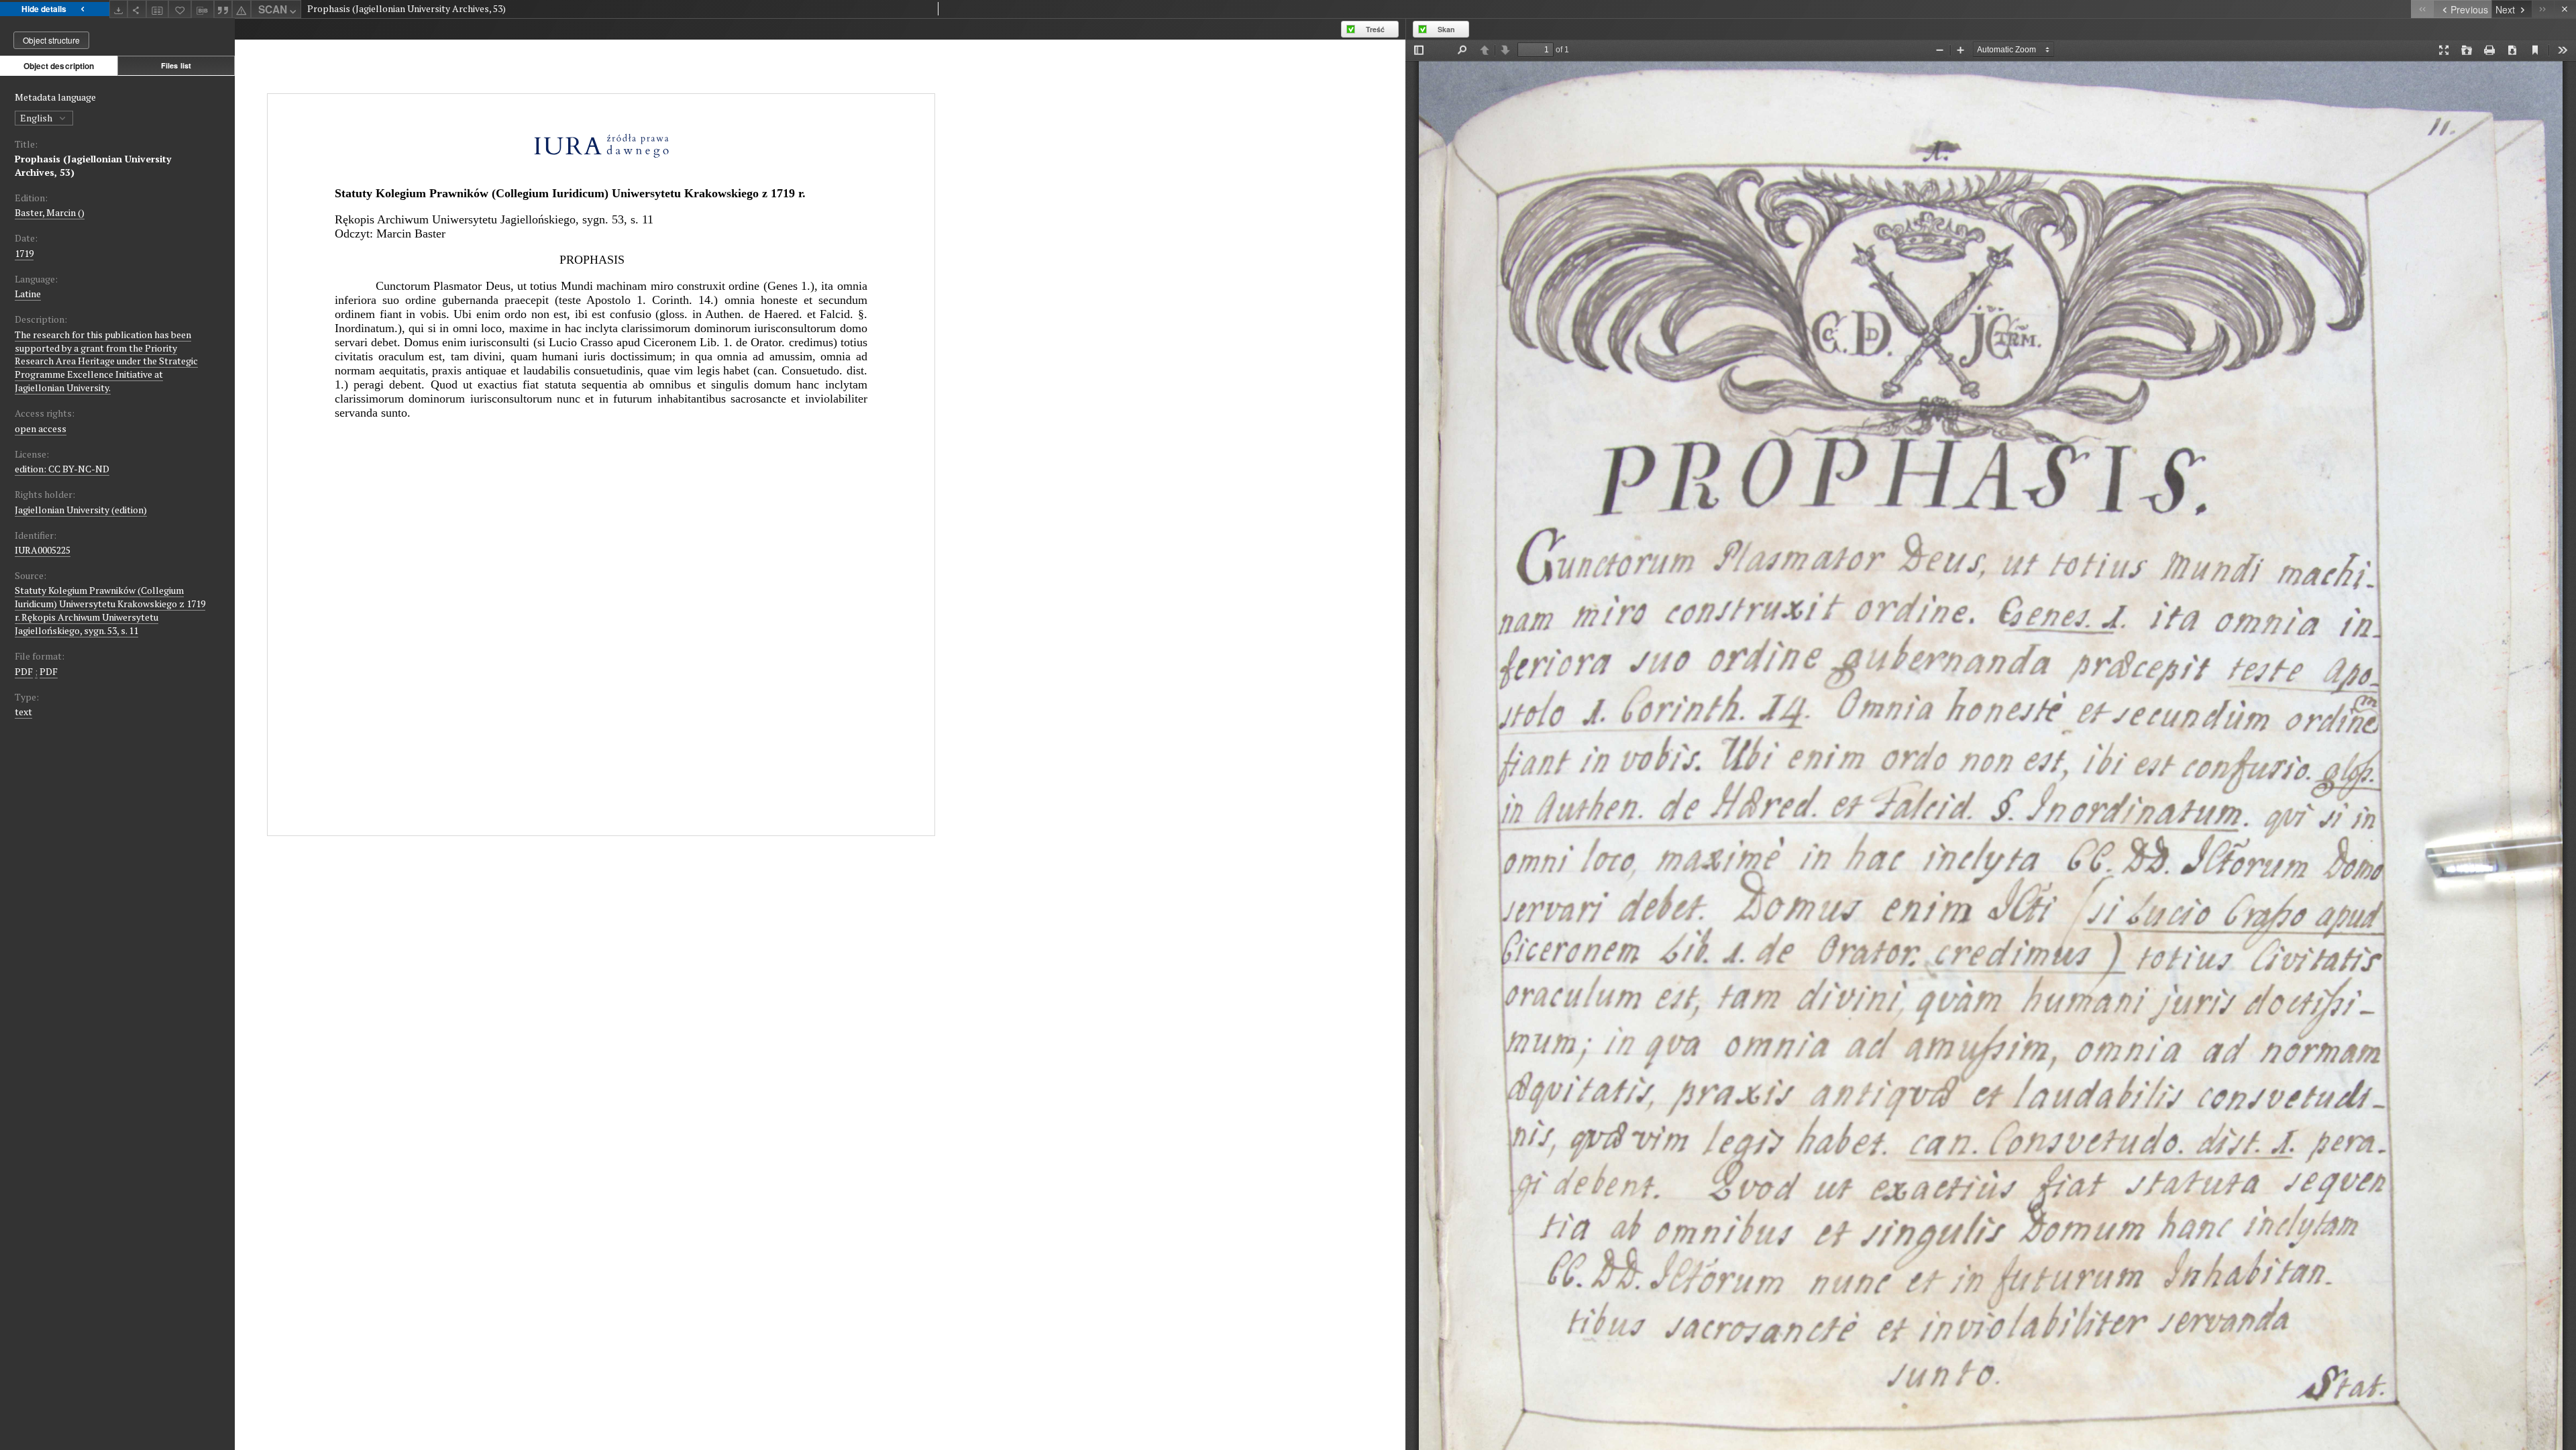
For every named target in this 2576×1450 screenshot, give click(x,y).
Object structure (51, 40)
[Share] (137, 9)
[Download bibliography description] (203, 9)
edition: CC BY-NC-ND (62, 469)
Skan (1446, 29)
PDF (24, 671)
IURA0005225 (43, 550)
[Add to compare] (158, 9)
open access (41, 428)
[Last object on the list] (2543, 9)
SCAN (273, 9)
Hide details (44, 9)
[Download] (119, 9)
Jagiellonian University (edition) (81, 510)
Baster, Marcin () (50, 212)
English (37, 118)
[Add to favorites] (180, 9)
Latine (28, 294)
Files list (176, 65)
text (23, 712)
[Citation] (223, 9)
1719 (24, 253)
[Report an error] (241, 9)
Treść (1375, 29)
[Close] (2565, 9)
